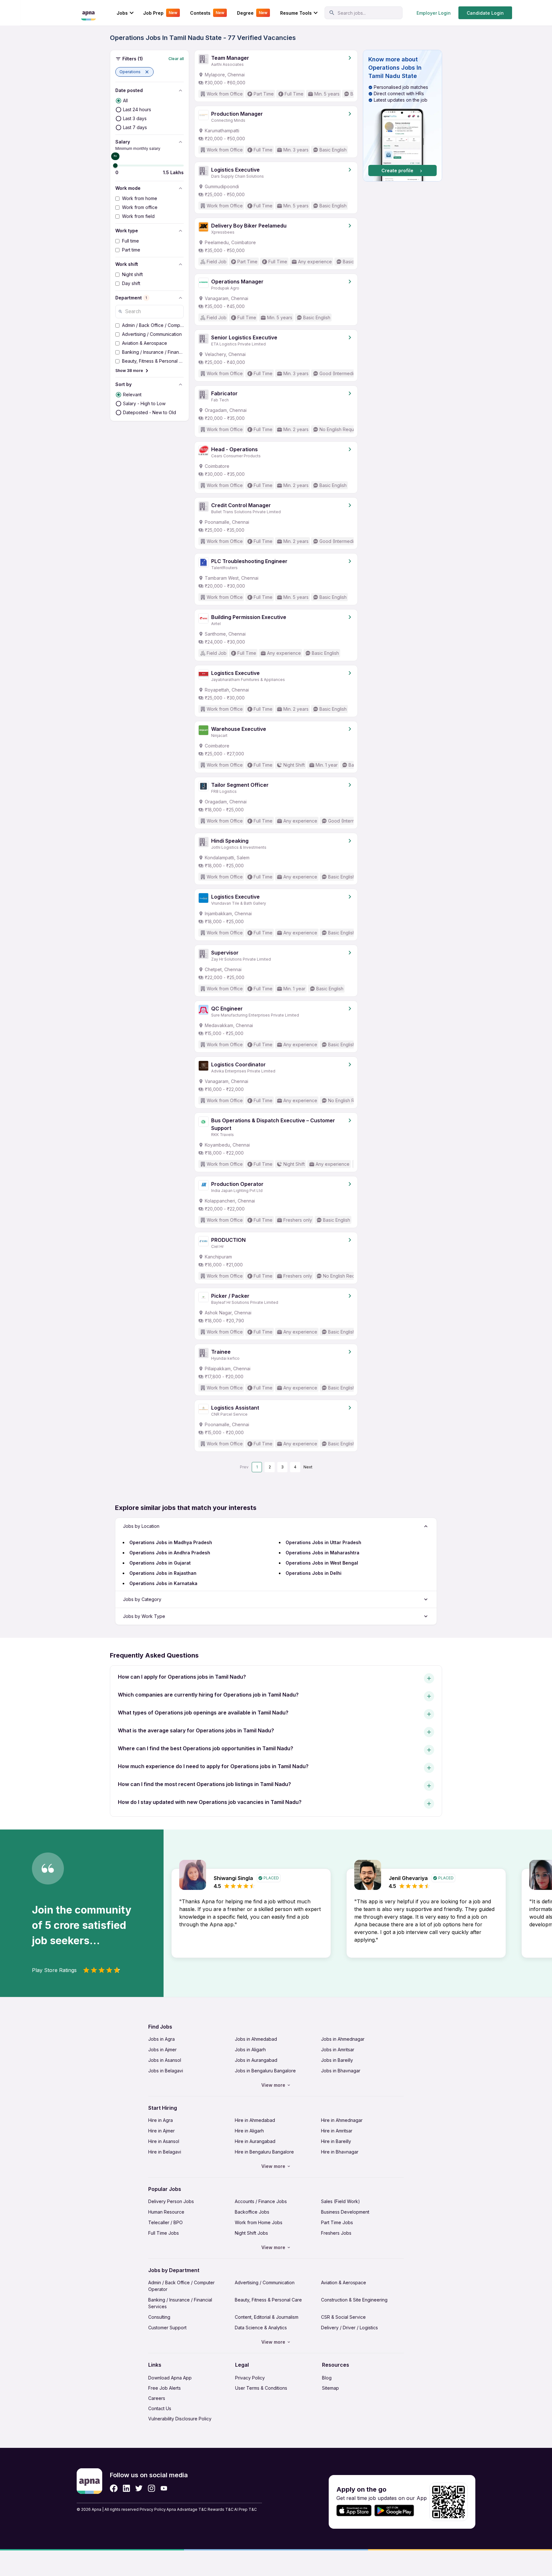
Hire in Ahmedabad (255, 2120)
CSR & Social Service (343, 2317)
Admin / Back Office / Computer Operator (181, 2286)
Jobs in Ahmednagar (343, 2039)
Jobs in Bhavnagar (341, 2071)
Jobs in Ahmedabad (256, 2039)
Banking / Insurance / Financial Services (180, 2303)
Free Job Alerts (165, 2388)
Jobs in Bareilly (337, 2060)
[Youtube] (164, 2488)
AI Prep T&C (245, 2509)
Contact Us (160, 2408)
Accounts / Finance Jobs (261, 2201)
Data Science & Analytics (261, 2328)
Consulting (159, 2317)
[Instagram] (152, 2488)
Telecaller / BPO (165, 2222)
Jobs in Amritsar (338, 2050)
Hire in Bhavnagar (340, 2152)
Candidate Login (485, 13)
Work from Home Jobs (259, 2222)
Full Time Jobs (164, 2233)
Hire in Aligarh (249, 2131)
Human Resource (166, 2212)
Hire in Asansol (164, 2141)
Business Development (345, 2212)
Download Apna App (170, 2378)
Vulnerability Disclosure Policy (180, 2419)
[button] (134, 72)
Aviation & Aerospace (344, 2282)
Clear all (176, 59)
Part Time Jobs (337, 2222)
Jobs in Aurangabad (256, 2060)
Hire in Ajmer (161, 2131)
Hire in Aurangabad (255, 2141)
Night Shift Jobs (251, 2233)
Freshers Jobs (336, 2233)
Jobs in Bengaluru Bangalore (265, 2071)
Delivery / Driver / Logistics (349, 2328)
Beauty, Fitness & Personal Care (268, 2300)
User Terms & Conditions (261, 2388)
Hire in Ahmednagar (342, 2120)
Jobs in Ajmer (162, 2050)
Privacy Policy (250, 2378)
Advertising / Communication (265, 2282)
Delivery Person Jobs (171, 2201)
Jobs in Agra (161, 2039)
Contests (207, 13)
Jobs (122, 13)
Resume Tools (296, 13)
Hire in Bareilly (336, 2141)
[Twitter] (139, 2488)
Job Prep (160, 13)
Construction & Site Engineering (354, 2300)
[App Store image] (354, 2511)
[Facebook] (114, 2488)
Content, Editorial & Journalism (267, 2317)
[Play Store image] (397, 2511)
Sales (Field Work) (341, 2201)
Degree (252, 13)
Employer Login (434, 13)
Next (308, 1467)
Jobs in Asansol (165, 2060)
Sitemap (330, 2388)
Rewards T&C (221, 2509)
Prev (244, 1467)
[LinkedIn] (126, 2488)
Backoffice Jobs (252, 2212)
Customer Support (167, 2328)
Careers (157, 2398)
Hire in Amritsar (337, 2131)
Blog (327, 2378)
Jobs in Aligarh (250, 2050)
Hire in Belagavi (165, 2152)
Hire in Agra (161, 2120)
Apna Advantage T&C (187, 2509)
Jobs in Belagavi (166, 2071)
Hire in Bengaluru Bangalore (264, 2152)
